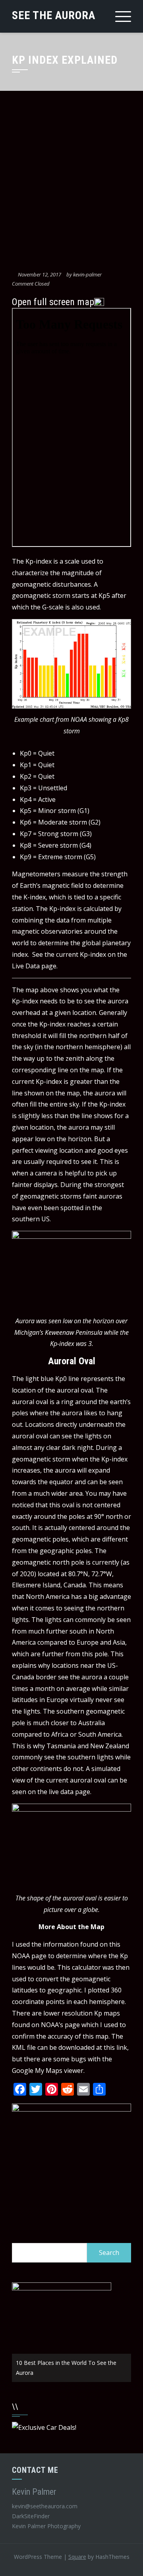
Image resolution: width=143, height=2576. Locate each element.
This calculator (79, 1967)
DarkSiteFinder (32, 2516)
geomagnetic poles (40, 1539)
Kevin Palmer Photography (46, 2526)
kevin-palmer (87, 274)
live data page (70, 1792)
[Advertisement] (71, 182)
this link (115, 2047)
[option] (71, 2332)
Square (77, 2557)
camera (46, 1173)
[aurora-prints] (71, 2163)
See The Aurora (54, 15)
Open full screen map (53, 302)
